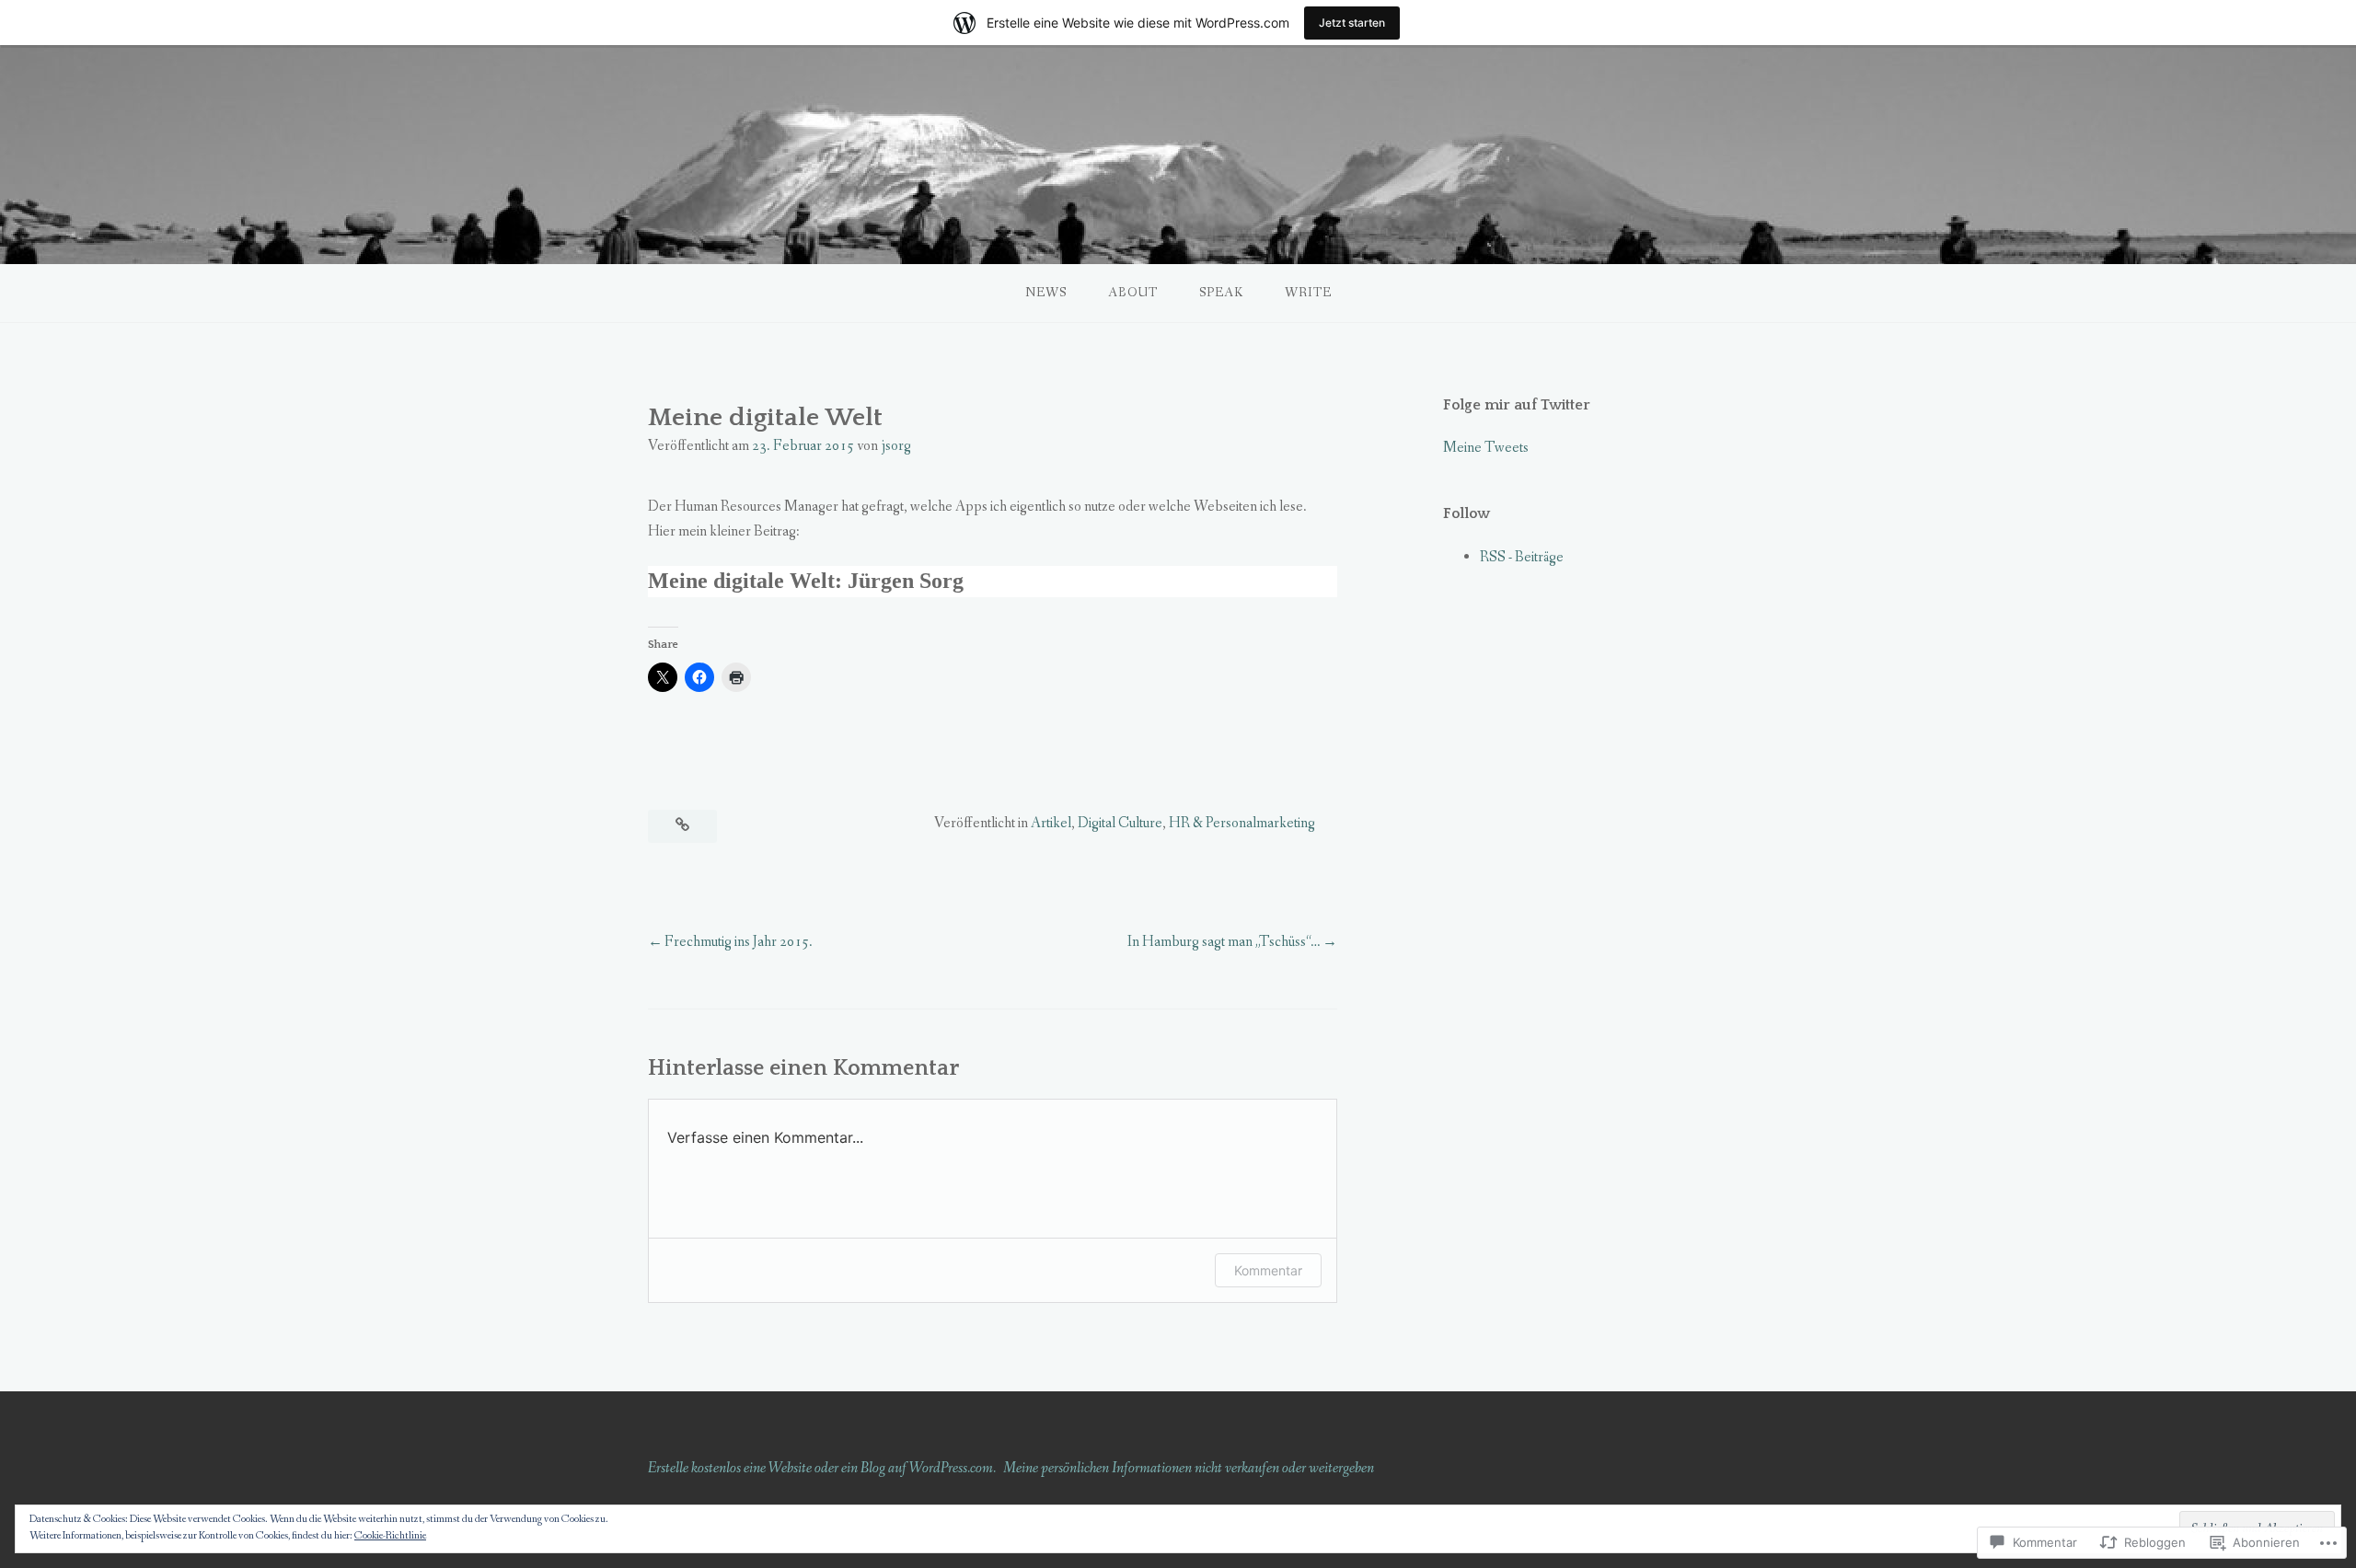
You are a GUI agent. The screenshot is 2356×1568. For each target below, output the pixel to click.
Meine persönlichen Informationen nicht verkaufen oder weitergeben (1189, 1468)
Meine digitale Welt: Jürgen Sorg (806, 581)
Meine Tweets (1486, 448)
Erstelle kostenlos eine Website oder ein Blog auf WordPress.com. (822, 1468)
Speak (1221, 293)
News (1046, 293)
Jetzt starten (1352, 23)
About (1133, 293)
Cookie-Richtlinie (390, 1536)
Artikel (1051, 823)
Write (1308, 293)
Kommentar (1268, 1270)
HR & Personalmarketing (1242, 823)
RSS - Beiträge (1522, 557)
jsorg (896, 446)
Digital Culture (1120, 823)
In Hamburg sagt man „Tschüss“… (1224, 942)
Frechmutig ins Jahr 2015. (739, 942)
